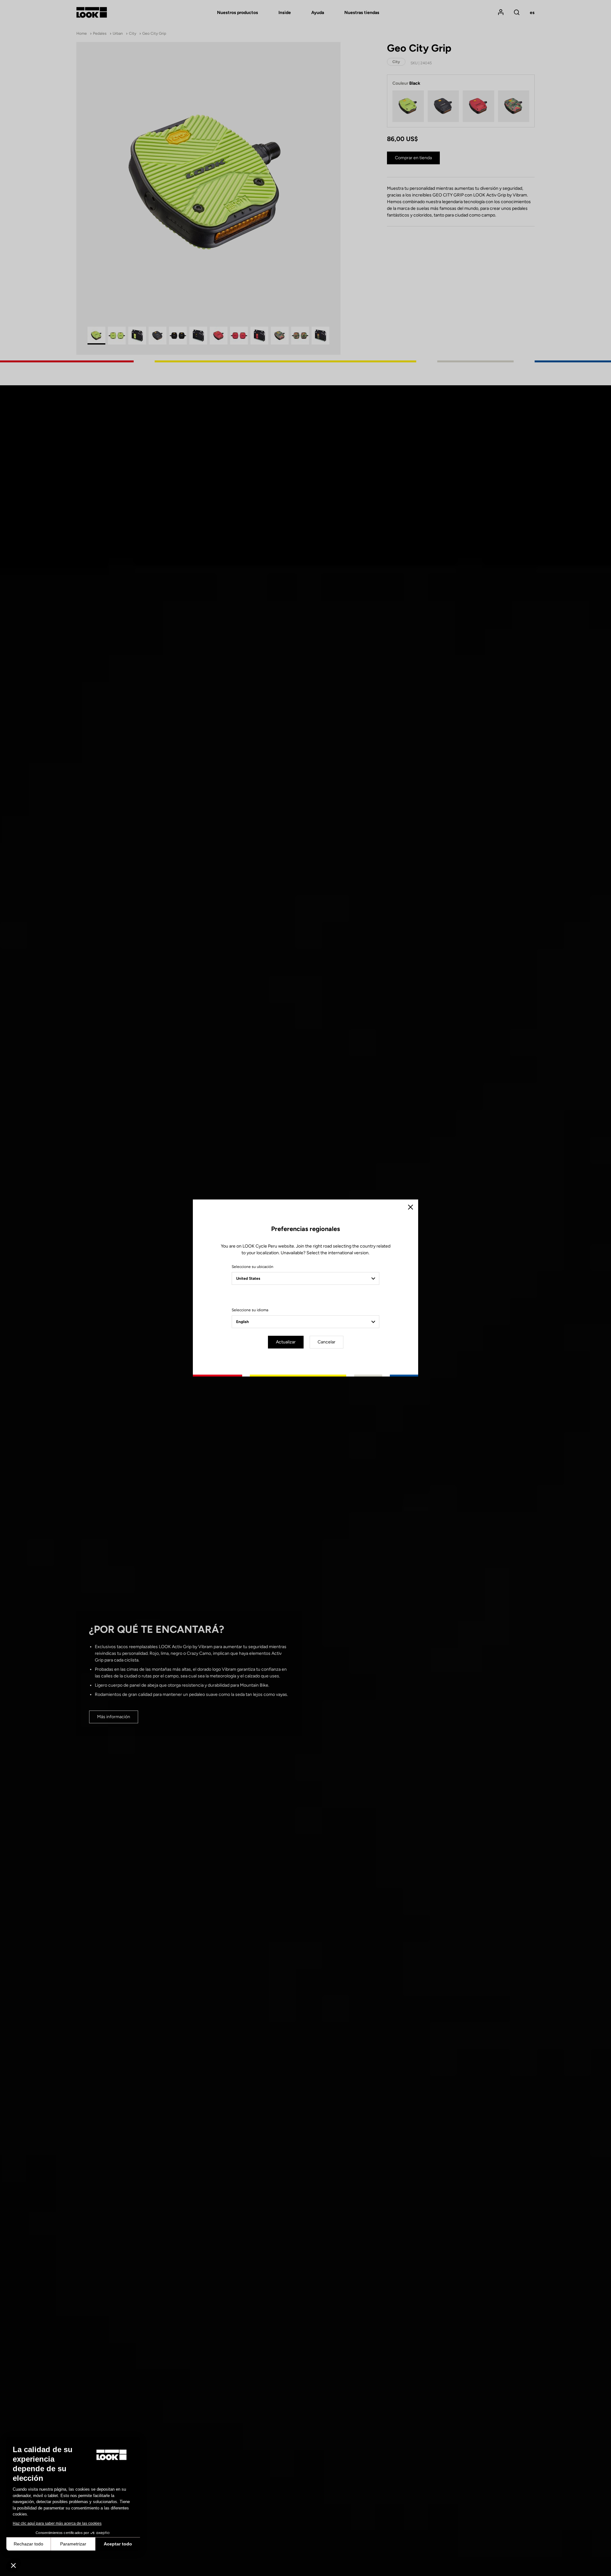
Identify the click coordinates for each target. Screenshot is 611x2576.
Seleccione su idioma (250, 1310)
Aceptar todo (118, 2544)
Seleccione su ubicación (253, 1267)
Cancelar (327, 1342)
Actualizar (286, 1342)
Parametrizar (73, 2544)
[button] (13, 2565)
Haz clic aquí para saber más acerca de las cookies (57, 2523)
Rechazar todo (28, 2544)
